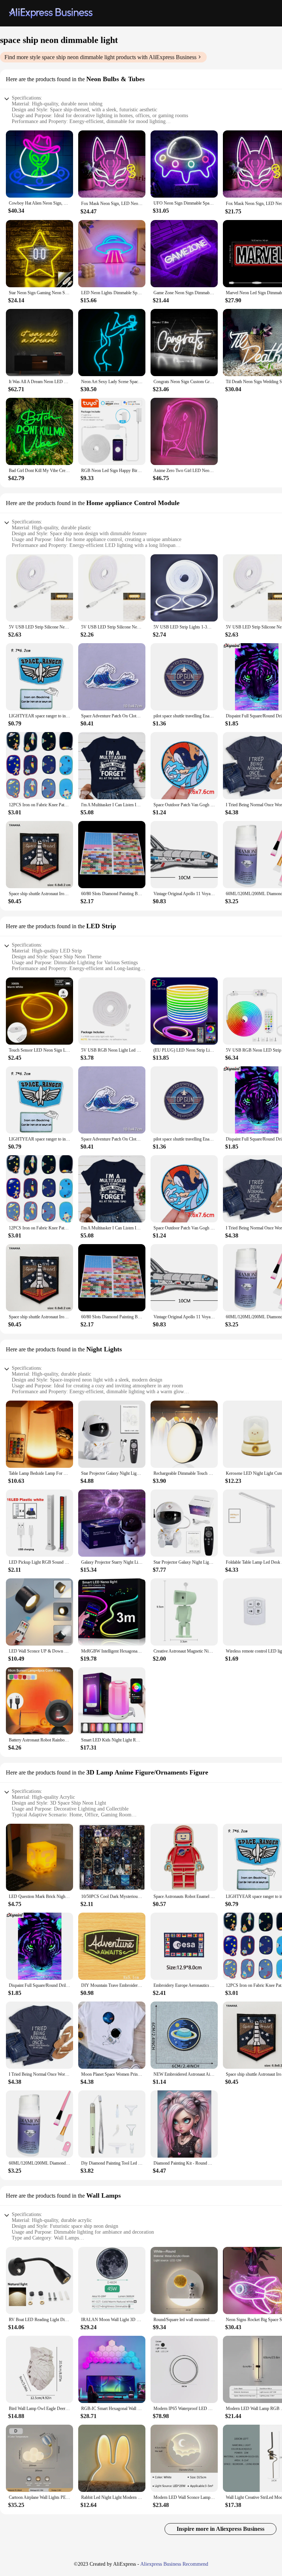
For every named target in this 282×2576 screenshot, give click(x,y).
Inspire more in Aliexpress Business (220, 2529)
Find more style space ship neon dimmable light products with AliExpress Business (100, 57)
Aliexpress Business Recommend (174, 2564)
